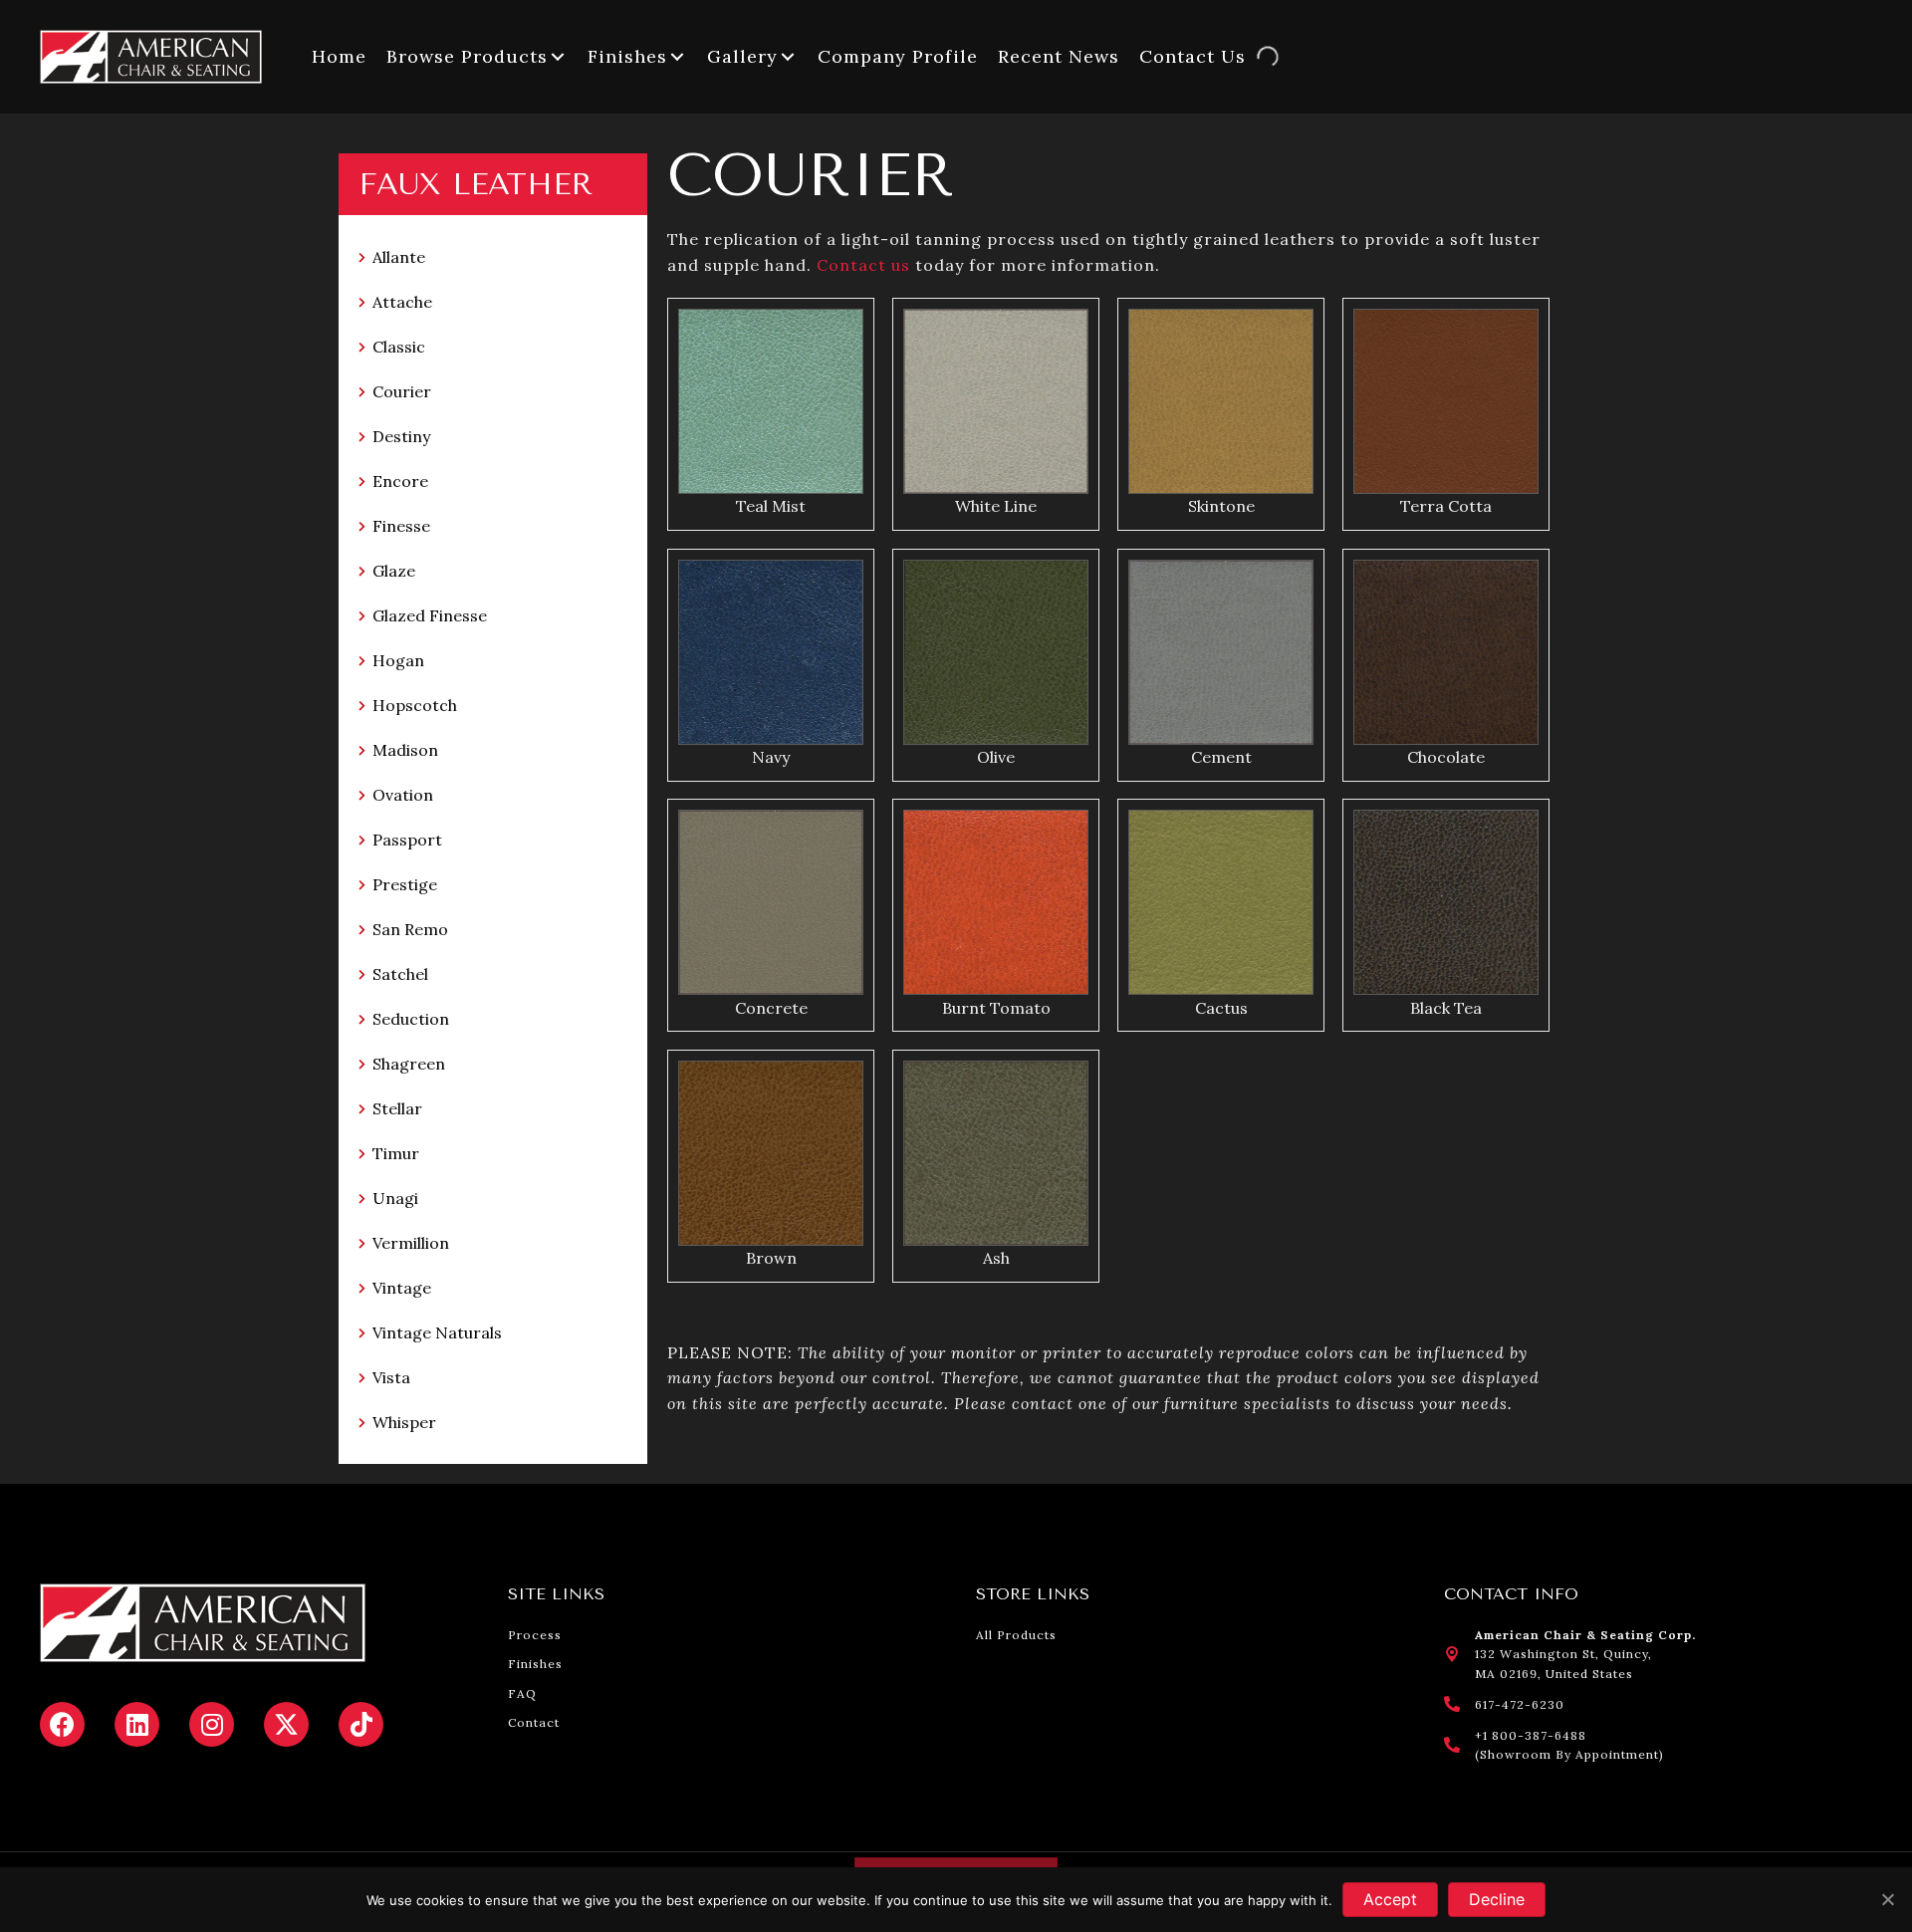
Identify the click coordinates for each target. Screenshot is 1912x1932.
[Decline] (1887, 1899)
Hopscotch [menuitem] (415, 705)
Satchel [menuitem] (400, 974)
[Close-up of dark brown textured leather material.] (1446, 652)
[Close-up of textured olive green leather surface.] (996, 1153)
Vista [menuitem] (391, 1377)
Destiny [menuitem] (401, 436)
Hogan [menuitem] (398, 660)
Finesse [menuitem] (401, 526)
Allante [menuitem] (399, 257)
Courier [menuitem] (402, 391)
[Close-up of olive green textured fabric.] (1221, 902)
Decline (1497, 1899)
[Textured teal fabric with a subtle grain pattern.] (771, 401)
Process (535, 1635)
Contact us (863, 265)
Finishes (535, 1664)
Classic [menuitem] (399, 347)
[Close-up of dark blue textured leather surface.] (771, 652)
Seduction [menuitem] (411, 1019)
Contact (534, 1722)
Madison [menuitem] (405, 750)
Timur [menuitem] (396, 1153)
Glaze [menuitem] (394, 571)
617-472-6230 (1520, 1704)
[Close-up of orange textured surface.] (996, 902)
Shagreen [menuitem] (409, 1064)
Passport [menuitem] (407, 840)
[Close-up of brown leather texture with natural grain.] (771, 1153)
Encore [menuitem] (400, 481)
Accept (1390, 1899)
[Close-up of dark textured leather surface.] (1446, 902)
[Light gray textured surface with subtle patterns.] (996, 401)
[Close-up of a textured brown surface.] (1221, 401)
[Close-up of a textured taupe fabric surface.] (771, 902)
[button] (558, 56)
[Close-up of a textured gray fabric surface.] (1221, 652)
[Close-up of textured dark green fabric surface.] (996, 652)
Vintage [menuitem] (402, 1288)
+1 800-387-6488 (1531, 1735)
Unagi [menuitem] (395, 1198)
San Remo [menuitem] (410, 929)
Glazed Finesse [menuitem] (430, 615)
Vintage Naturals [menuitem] (437, 1332)
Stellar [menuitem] (397, 1108)
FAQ (522, 1693)
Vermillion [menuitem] (411, 1243)
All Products (1016, 1635)
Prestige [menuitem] (405, 884)
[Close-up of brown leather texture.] (1446, 401)
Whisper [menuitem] (404, 1422)
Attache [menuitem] (402, 302)
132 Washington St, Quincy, (1563, 1654)
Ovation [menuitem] (403, 795)
